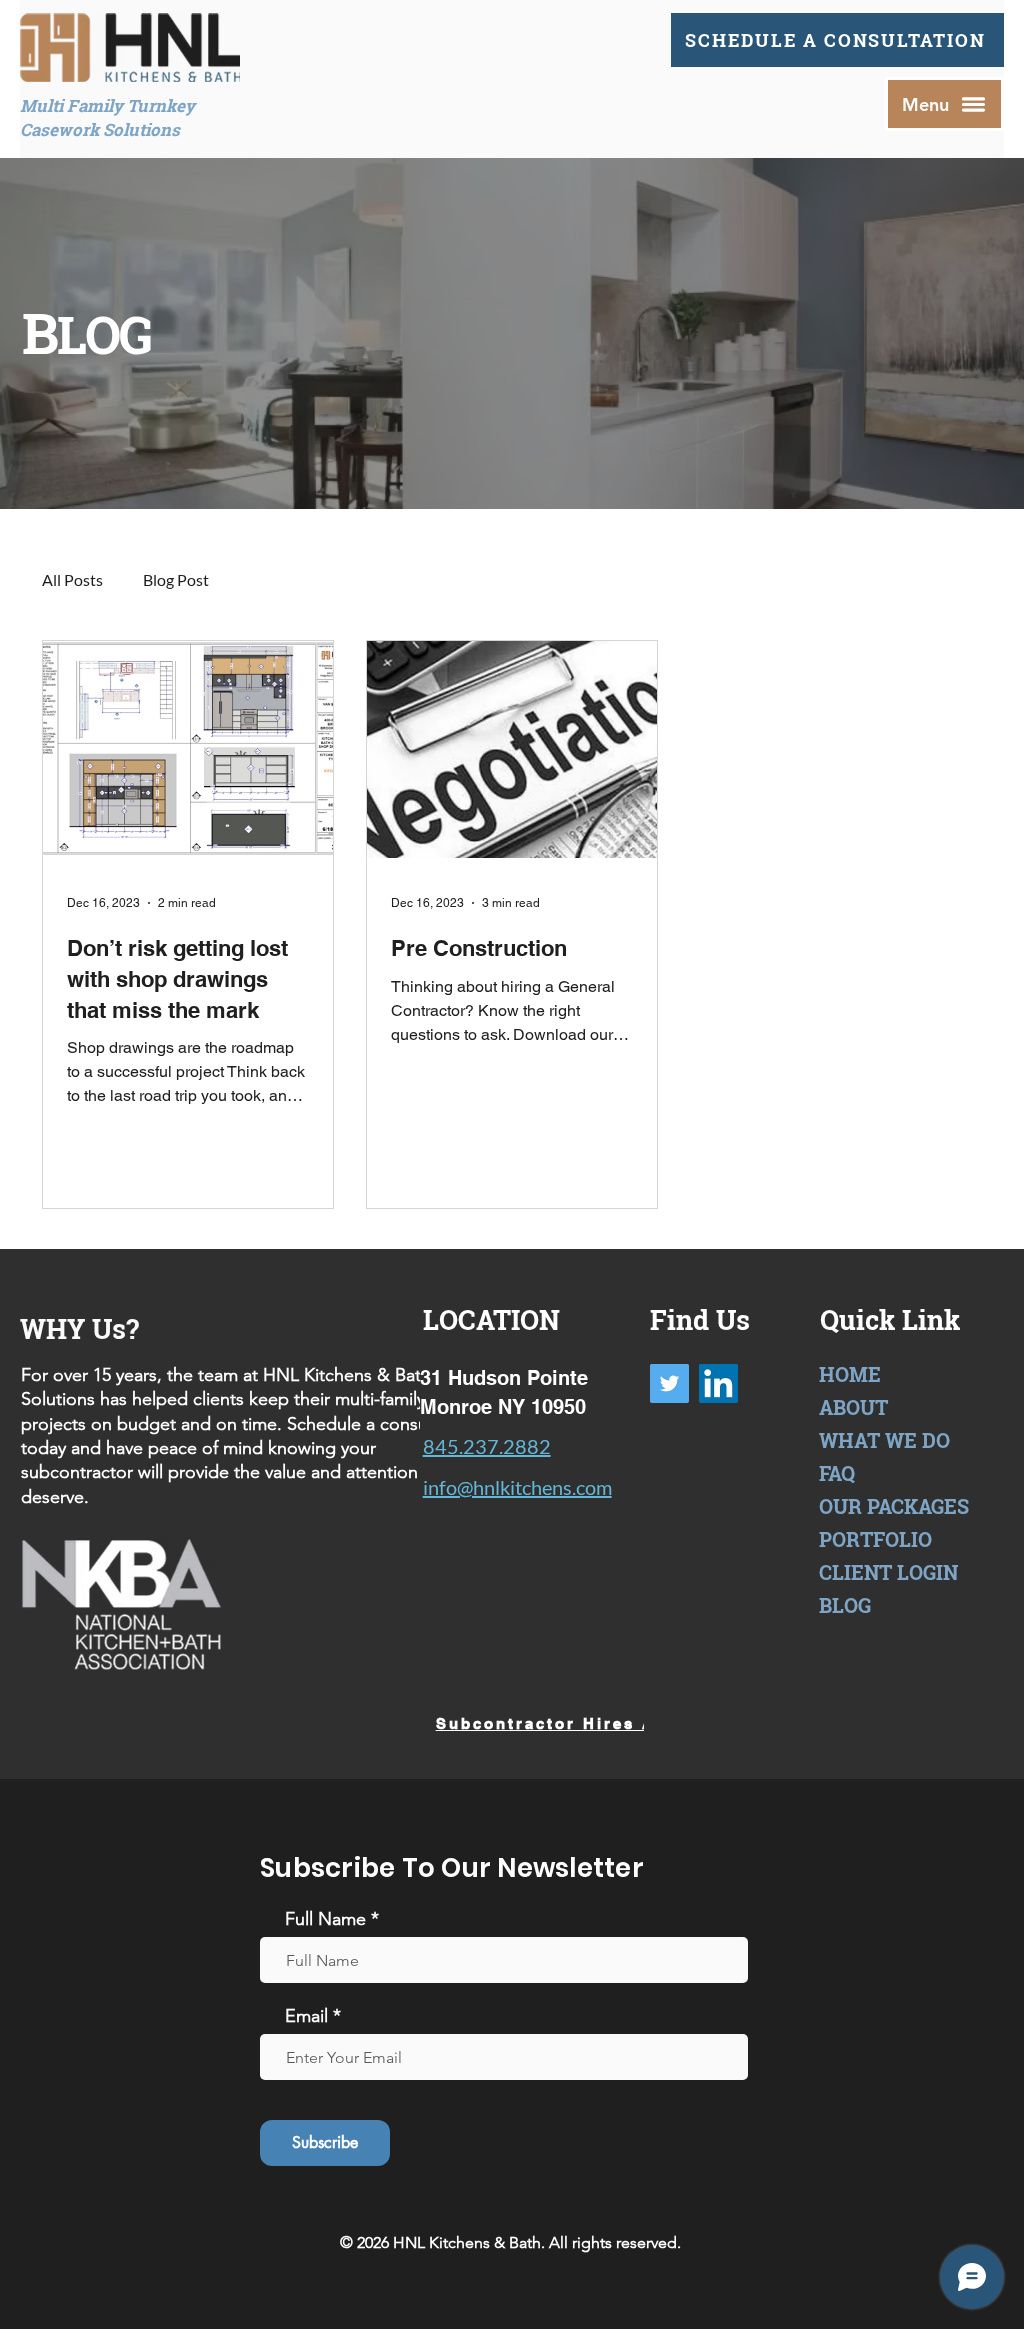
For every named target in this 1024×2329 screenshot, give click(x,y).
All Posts (72, 579)
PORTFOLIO (875, 1539)
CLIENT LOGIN (888, 1572)
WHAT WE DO (884, 1440)
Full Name (325, 1919)
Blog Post (176, 579)
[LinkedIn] (718, 1383)
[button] (944, 104)
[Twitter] (669, 1383)
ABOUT (853, 1407)
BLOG (845, 1605)
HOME (850, 1374)
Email (306, 2016)
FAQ (837, 1473)
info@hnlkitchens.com (517, 1487)
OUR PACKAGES (894, 1506)
